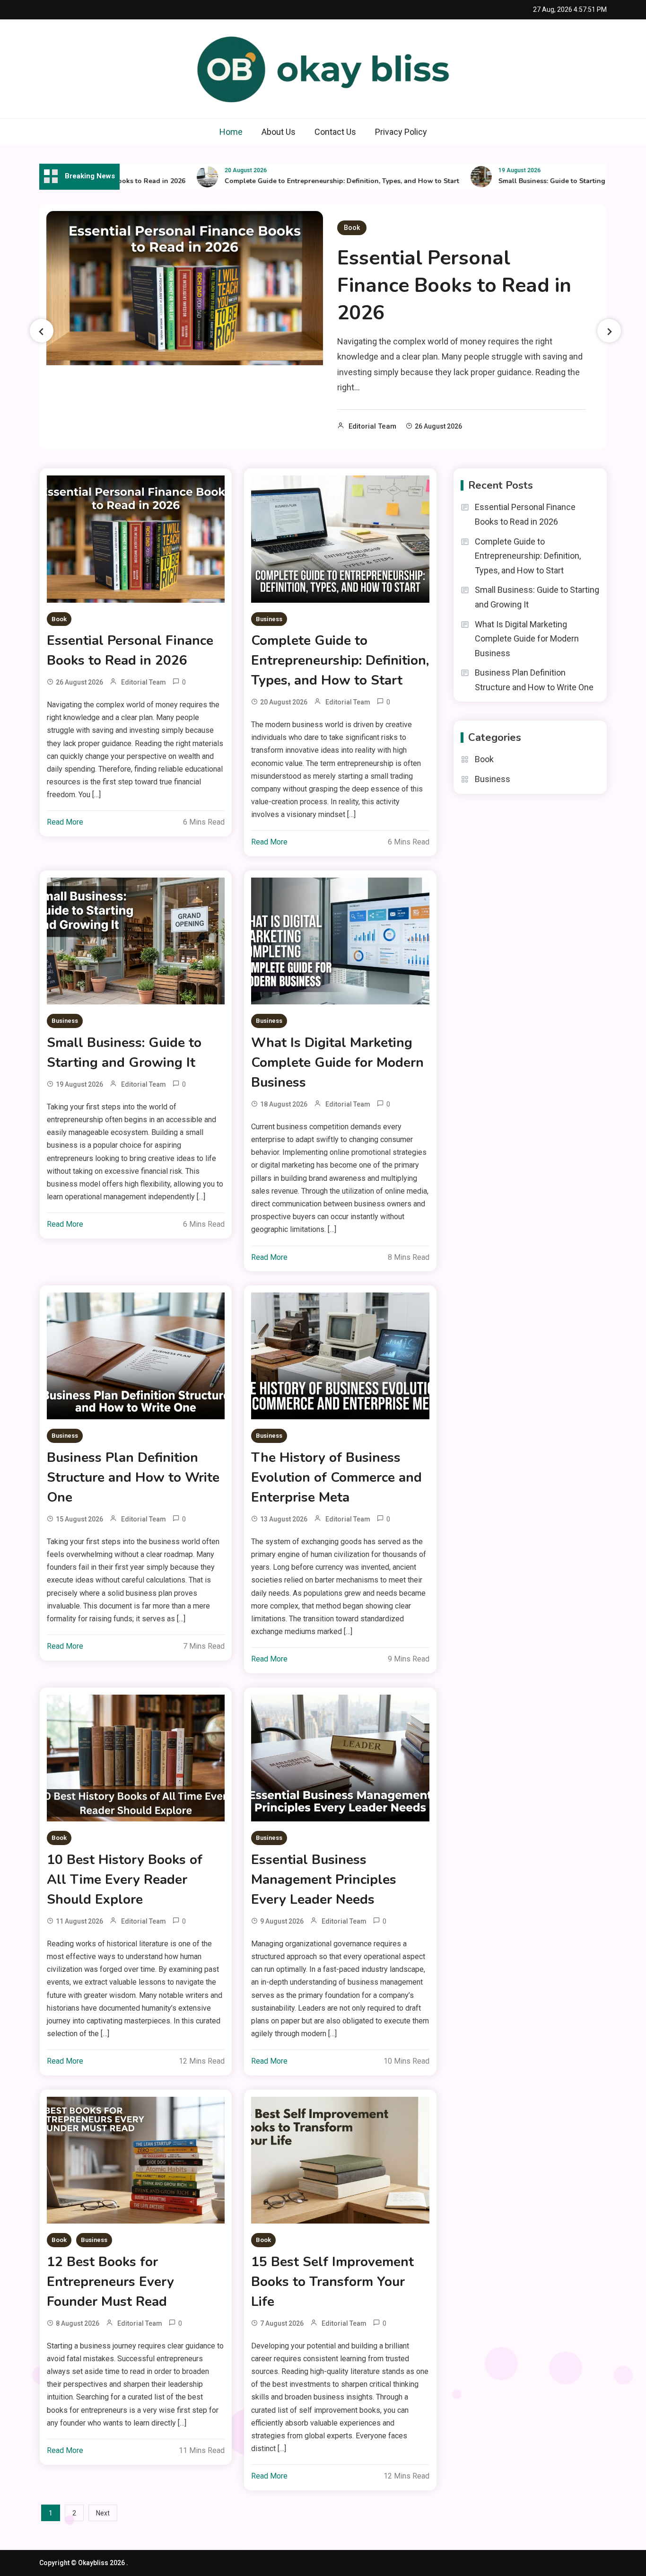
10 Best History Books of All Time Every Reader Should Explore (125, 1880)
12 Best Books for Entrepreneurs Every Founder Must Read (110, 2282)
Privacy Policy (401, 132)
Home (231, 132)
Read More (65, 822)
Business (269, 619)
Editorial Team (372, 426)
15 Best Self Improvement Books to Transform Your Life (332, 2282)
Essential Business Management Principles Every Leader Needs (324, 1880)
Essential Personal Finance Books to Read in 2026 (454, 286)
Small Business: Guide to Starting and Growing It (533, 181)
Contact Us (335, 132)
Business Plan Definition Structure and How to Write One (133, 1477)
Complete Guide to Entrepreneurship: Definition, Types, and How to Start (298, 181)
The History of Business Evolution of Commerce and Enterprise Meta (336, 1477)
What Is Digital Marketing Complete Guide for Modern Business (337, 1063)
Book (352, 228)
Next (103, 2513)
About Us (279, 132)
